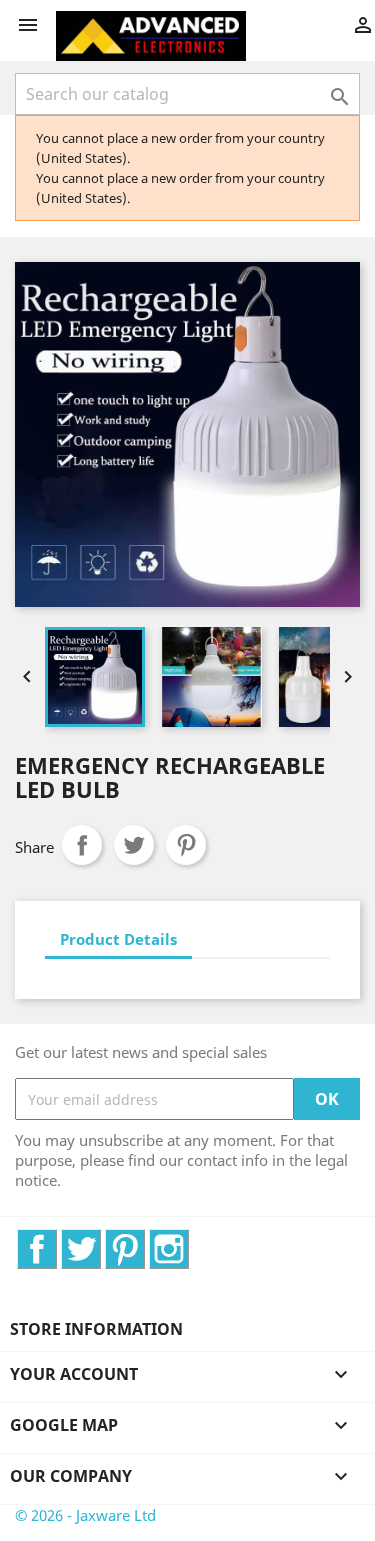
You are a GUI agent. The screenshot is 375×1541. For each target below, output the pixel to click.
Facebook (56, 1240)
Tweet (134, 845)
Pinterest (186, 845)
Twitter (100, 1240)
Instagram (188, 1240)
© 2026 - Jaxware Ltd (85, 1515)
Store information (96, 1329)
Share (82, 845)
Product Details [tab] (118, 939)
